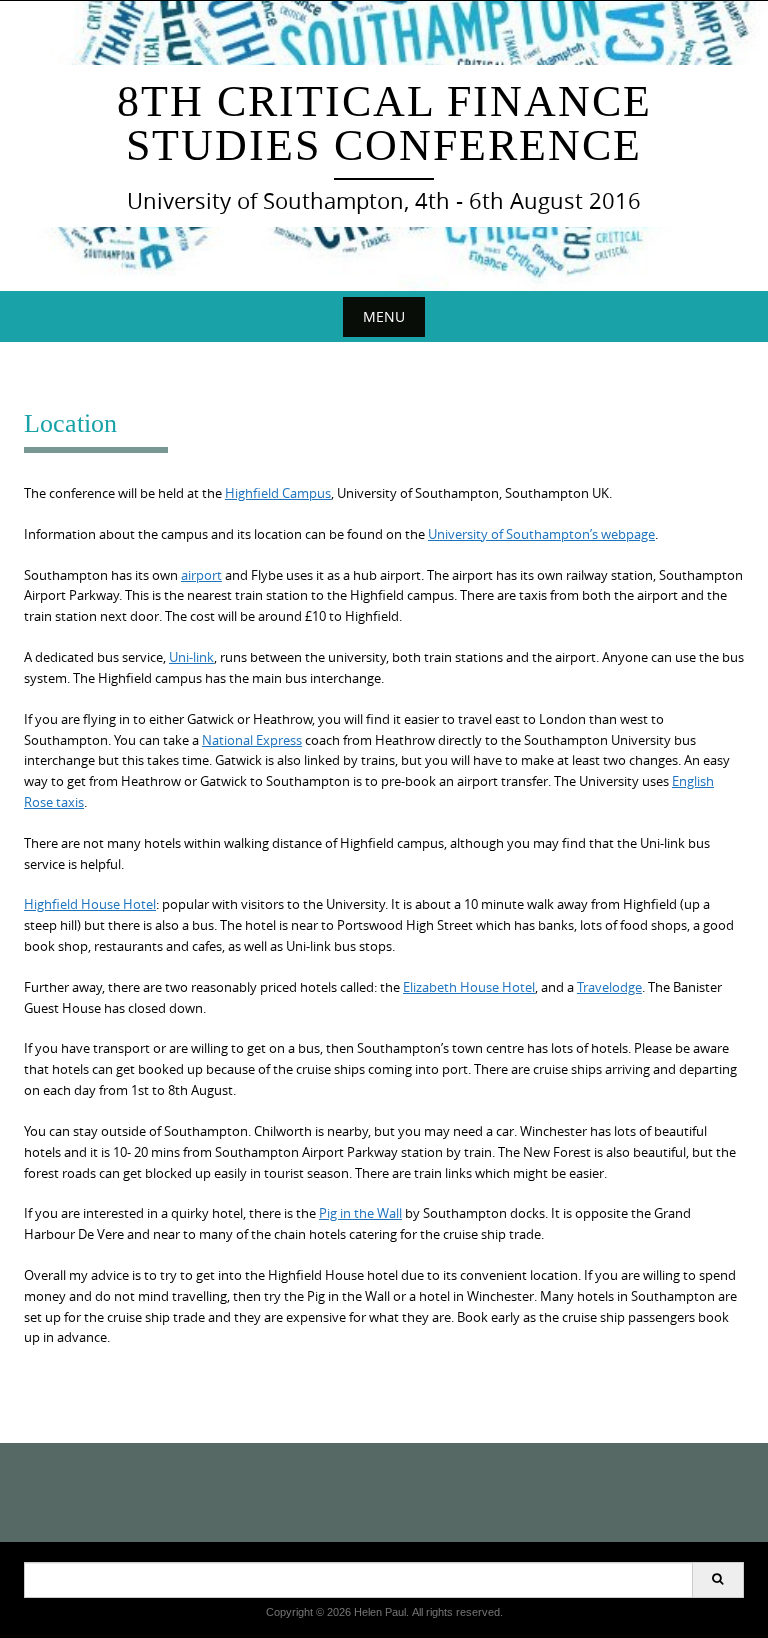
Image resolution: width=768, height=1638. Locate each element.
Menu (384, 316)
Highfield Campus (278, 493)
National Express (252, 740)
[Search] (717, 1580)
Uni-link (191, 657)
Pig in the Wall (360, 1213)
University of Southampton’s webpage (541, 534)
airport (201, 575)
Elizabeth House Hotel (469, 987)
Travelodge (609, 987)
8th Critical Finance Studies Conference (384, 123)
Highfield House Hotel (90, 904)
